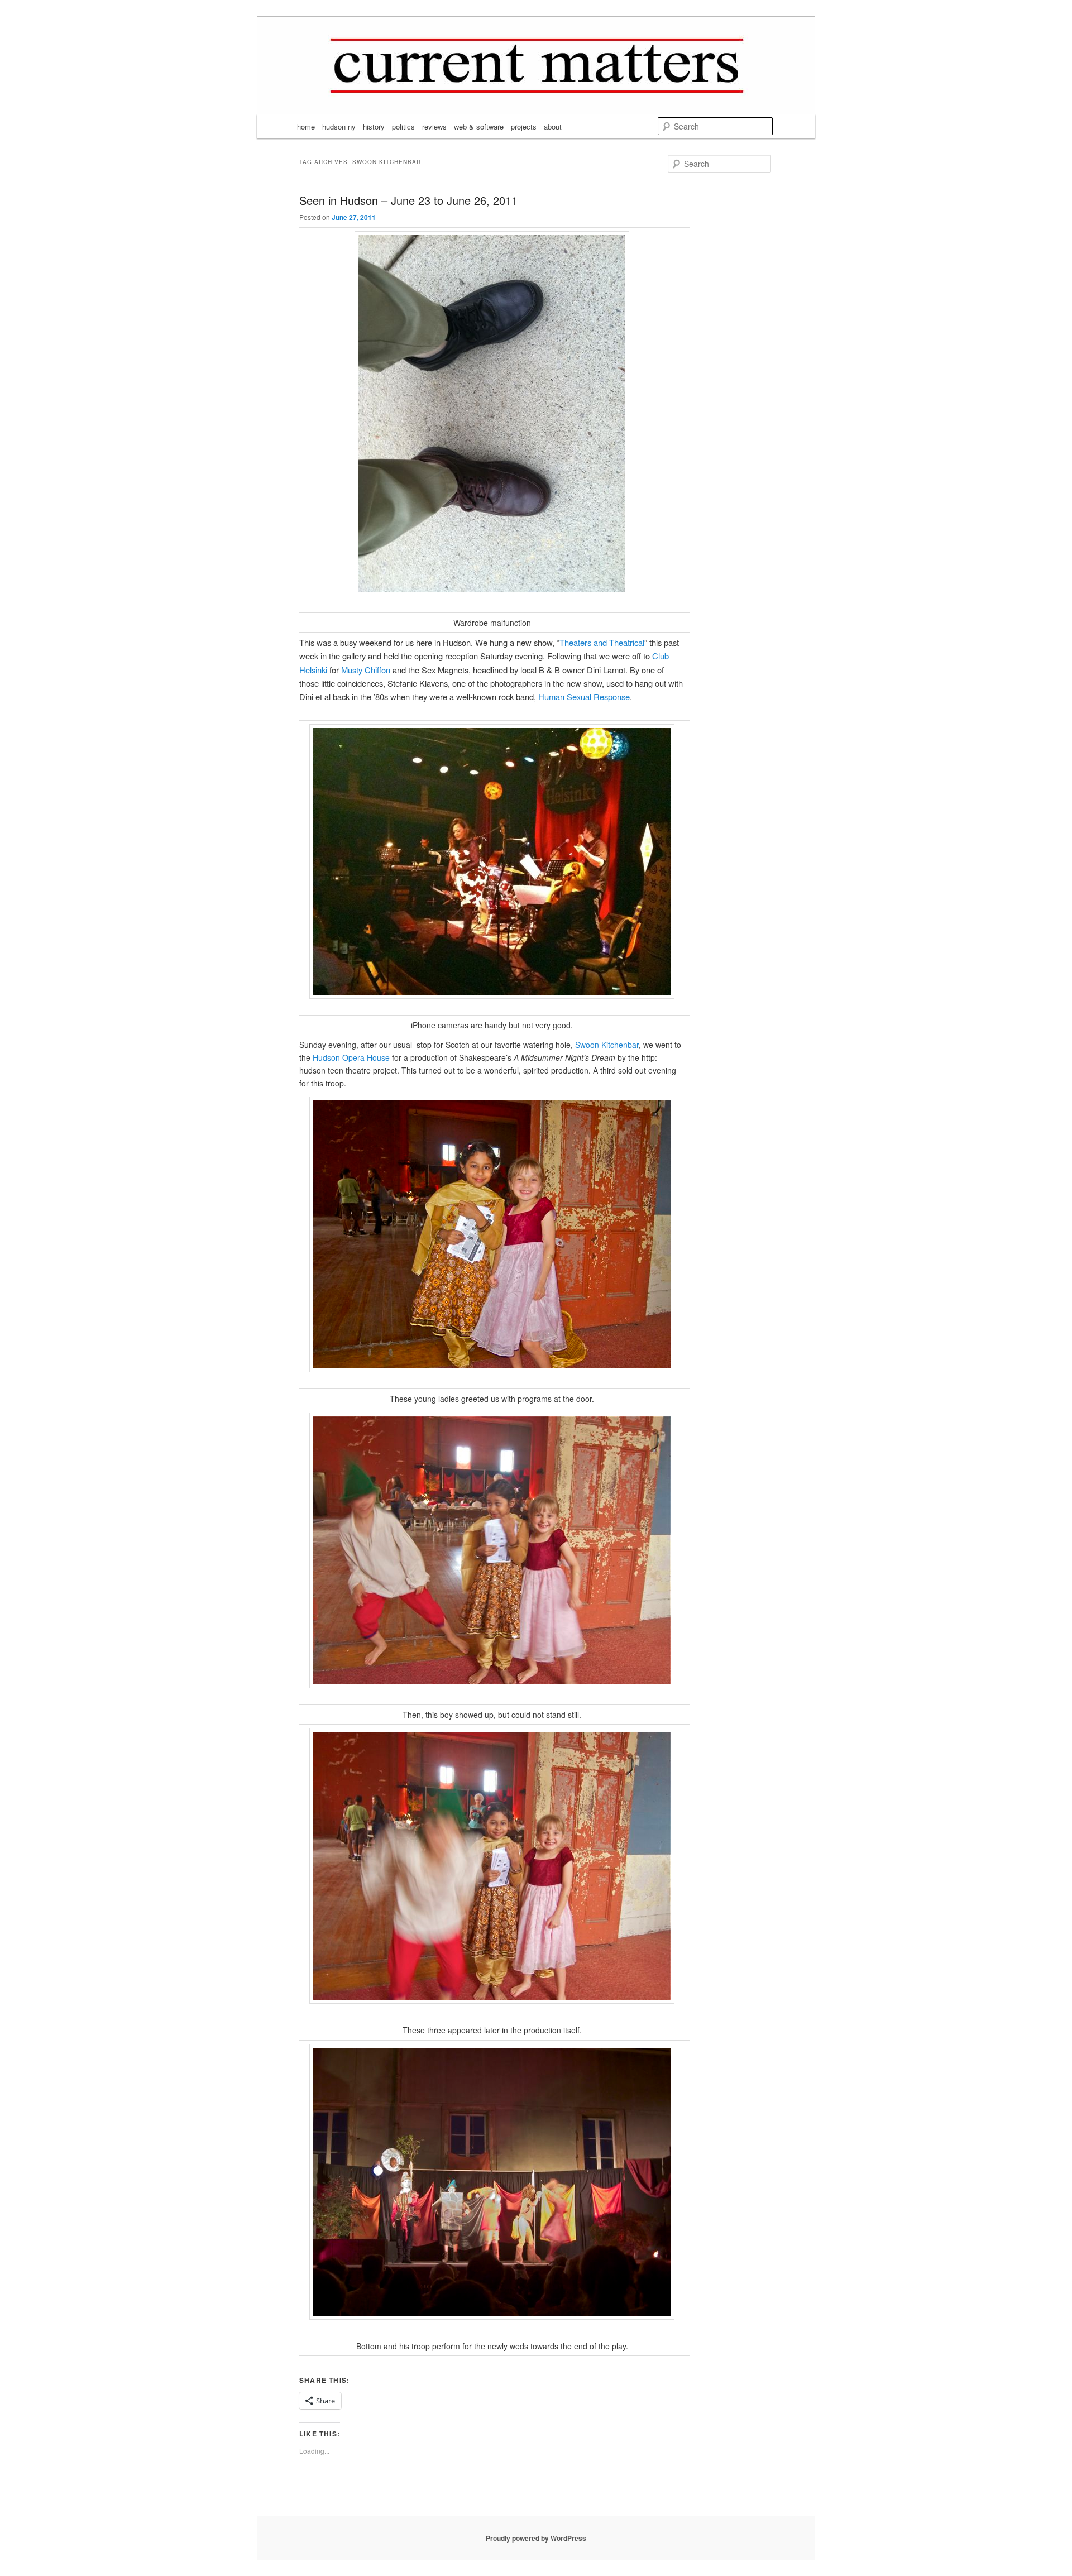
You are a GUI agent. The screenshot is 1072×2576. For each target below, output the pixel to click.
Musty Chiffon (366, 670)
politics (403, 126)
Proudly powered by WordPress (536, 2538)
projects (524, 126)
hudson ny (339, 126)
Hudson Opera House (351, 1057)
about (553, 126)
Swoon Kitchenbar (607, 1045)
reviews (434, 126)
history (374, 126)
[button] (492, 1234)
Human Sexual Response (584, 696)
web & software (479, 126)
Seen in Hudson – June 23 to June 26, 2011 (408, 200)
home (306, 126)
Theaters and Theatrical (602, 642)
